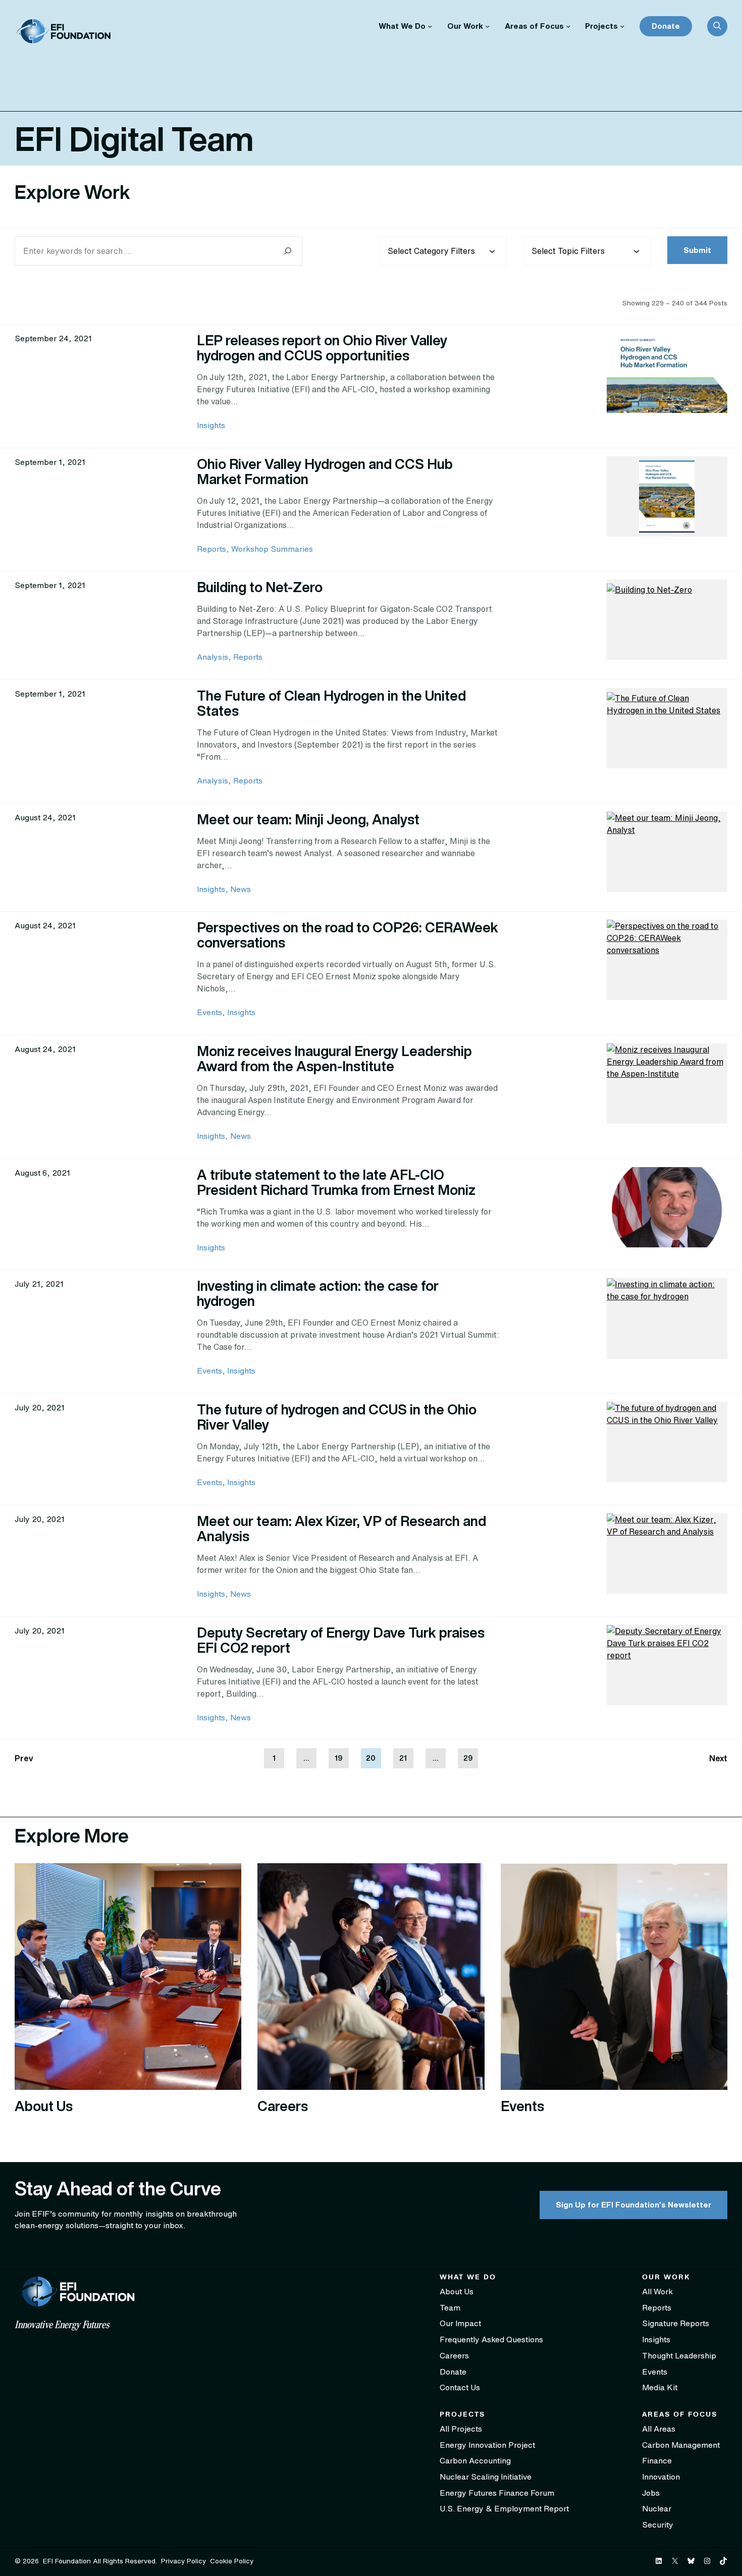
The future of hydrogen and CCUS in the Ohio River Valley (337, 1417)
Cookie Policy (232, 2561)
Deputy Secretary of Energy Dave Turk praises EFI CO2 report (341, 1640)
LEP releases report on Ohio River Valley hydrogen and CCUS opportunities (322, 348)
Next (718, 1758)
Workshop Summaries (272, 549)
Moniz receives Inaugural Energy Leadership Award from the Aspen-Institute (334, 1058)
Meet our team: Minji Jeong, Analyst (308, 819)
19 (338, 1758)
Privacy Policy (183, 2561)
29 (468, 1758)
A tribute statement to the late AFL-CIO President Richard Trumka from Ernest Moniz (336, 1182)
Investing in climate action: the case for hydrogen (318, 1293)
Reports (211, 549)
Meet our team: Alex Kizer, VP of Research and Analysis (341, 1528)
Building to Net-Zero (260, 587)
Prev (24, 1758)
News (241, 889)
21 (403, 1758)
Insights (211, 425)
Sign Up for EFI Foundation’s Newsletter (633, 2204)
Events (209, 1012)
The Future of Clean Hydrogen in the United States (331, 703)
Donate (666, 26)
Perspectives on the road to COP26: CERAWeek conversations (348, 935)
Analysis (213, 657)
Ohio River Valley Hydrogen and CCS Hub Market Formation (325, 471)
